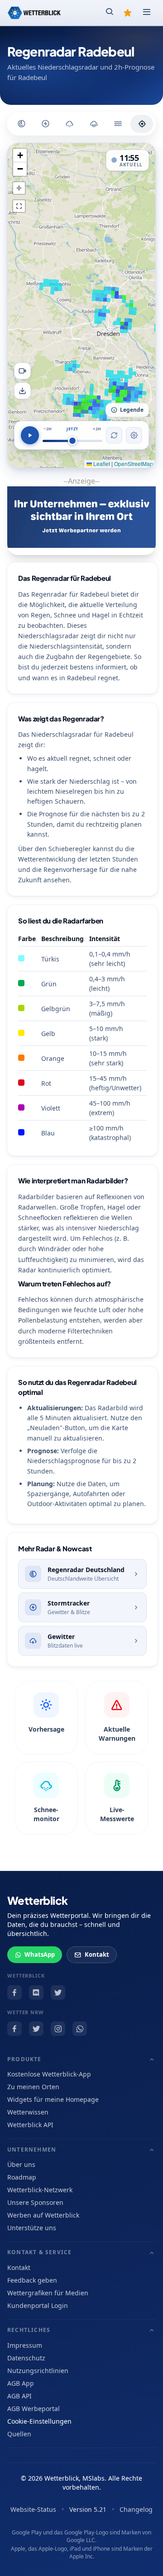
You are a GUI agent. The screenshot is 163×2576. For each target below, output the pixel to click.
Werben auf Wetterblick (43, 2215)
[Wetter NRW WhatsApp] (80, 2029)
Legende (132, 410)
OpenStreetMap (134, 464)
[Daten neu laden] (114, 435)
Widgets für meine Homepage (53, 2099)
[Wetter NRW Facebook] (14, 2029)
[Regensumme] (94, 124)
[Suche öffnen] (110, 13)
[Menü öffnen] (147, 13)
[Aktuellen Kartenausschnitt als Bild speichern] (22, 391)
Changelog (136, 2509)
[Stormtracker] (45, 124)
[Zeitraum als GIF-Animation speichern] (22, 371)
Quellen (19, 2434)
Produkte (24, 2059)
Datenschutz (26, 2358)
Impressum (25, 2345)
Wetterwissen (28, 2112)
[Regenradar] (21, 124)
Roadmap (22, 2177)
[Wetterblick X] (58, 1992)
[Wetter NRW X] (36, 2029)
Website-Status (33, 2509)
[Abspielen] (30, 435)
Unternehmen (32, 2150)
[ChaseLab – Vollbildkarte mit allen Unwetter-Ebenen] (142, 124)
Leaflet (101, 464)
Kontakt (97, 1954)
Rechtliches (29, 2330)
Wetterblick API (30, 2125)
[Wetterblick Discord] (36, 1992)
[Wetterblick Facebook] (14, 1992)
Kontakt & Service (39, 2252)
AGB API (19, 2396)
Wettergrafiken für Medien (48, 2293)
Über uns (21, 2164)
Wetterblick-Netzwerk (40, 2190)
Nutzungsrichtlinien (38, 2371)
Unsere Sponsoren (35, 2202)
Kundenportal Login (38, 2305)
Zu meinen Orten (33, 2087)
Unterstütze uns (32, 2228)
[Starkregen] (118, 124)
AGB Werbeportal (34, 2409)
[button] (20, 155)
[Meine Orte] (128, 13)
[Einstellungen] (134, 435)
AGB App (21, 2383)
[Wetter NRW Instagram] (58, 2029)
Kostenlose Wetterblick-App (49, 2074)
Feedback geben (32, 2280)
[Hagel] (69, 124)
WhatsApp (40, 1954)
